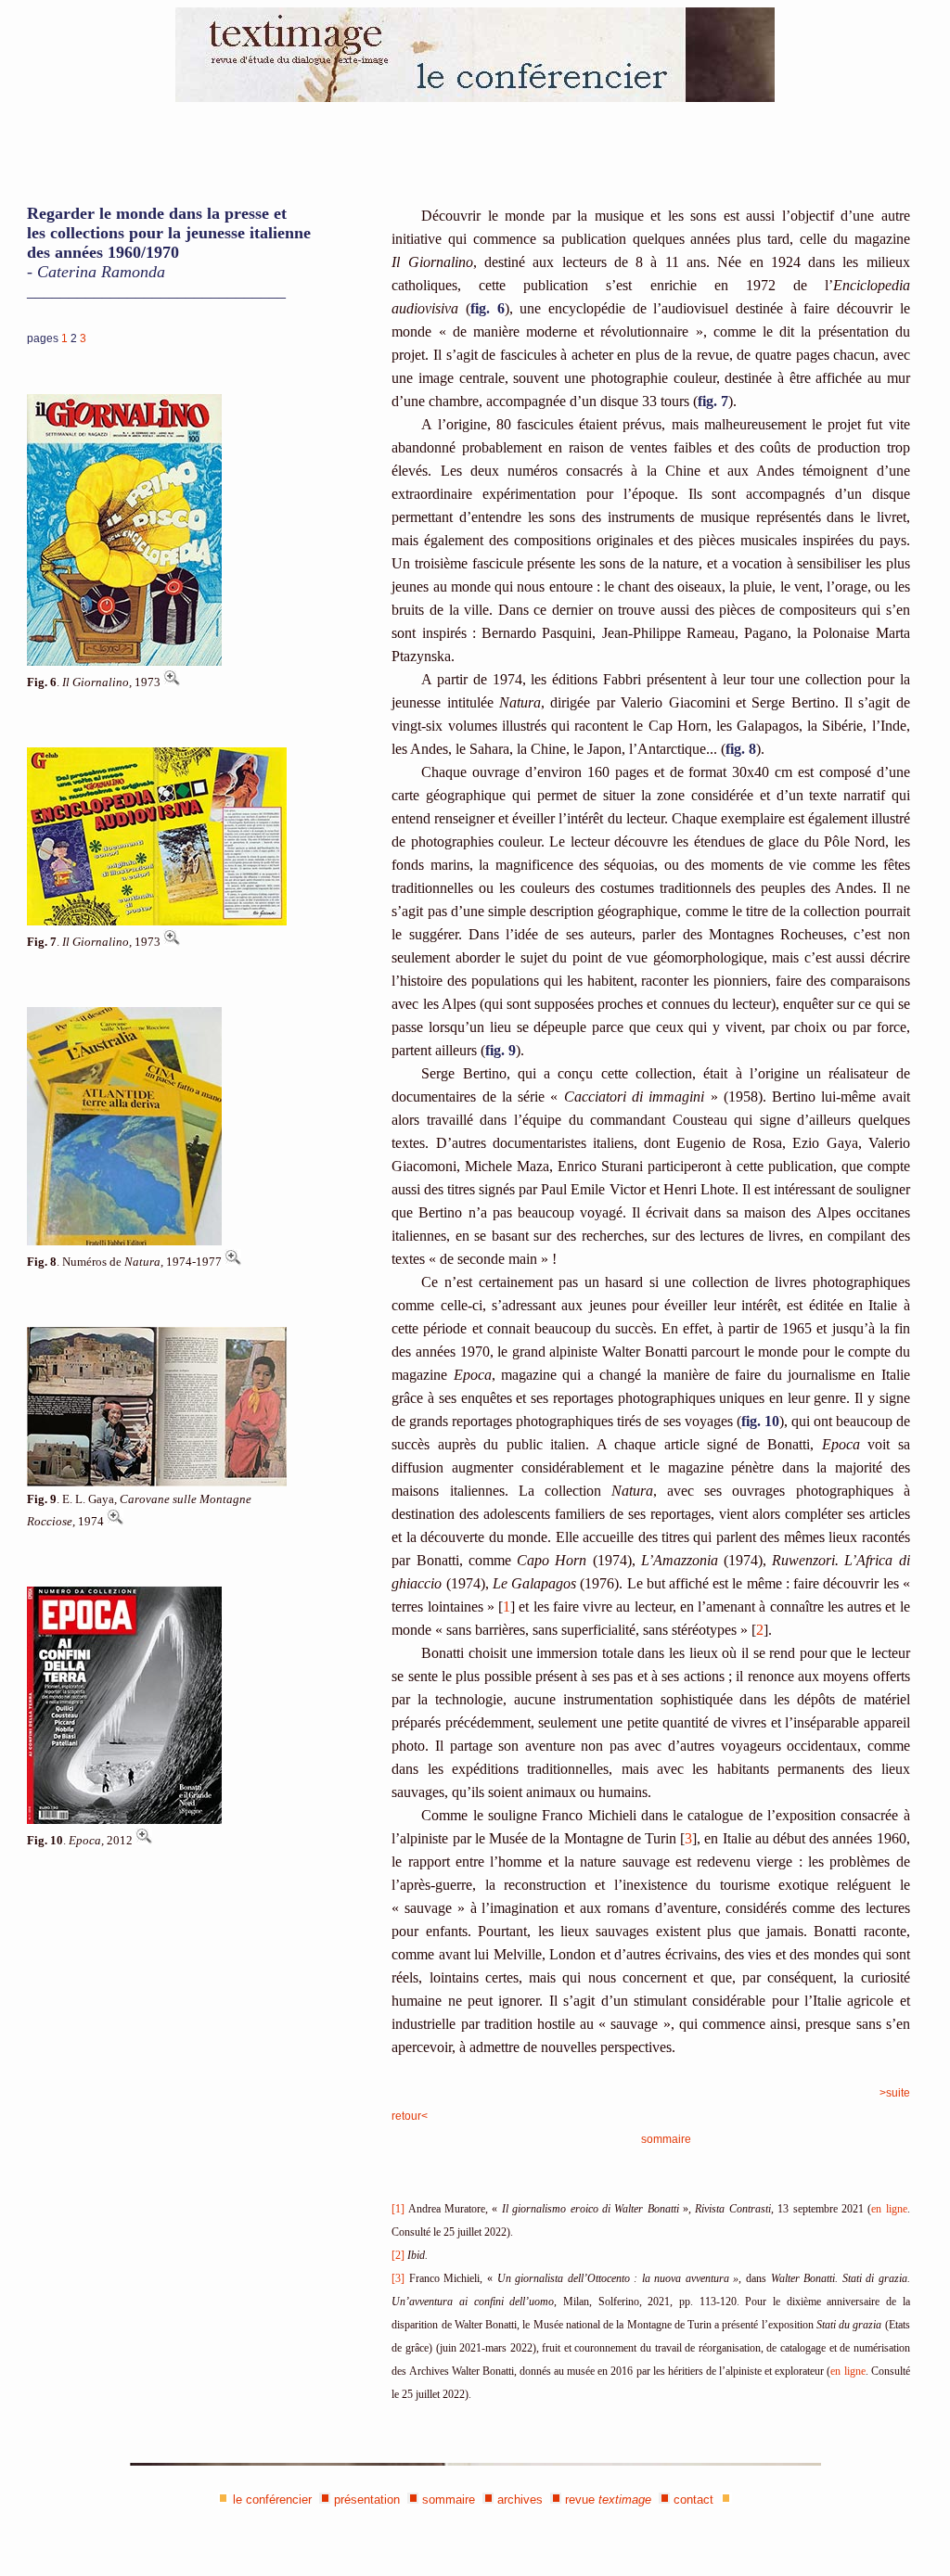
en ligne (889, 2209)
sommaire (666, 2139)
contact (693, 2499)
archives (520, 2499)
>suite (895, 2093)
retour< (410, 2116)
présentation (367, 2499)
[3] (398, 2278)
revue (608, 2499)
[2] (398, 2255)
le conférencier (272, 2499)
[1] (398, 2209)
